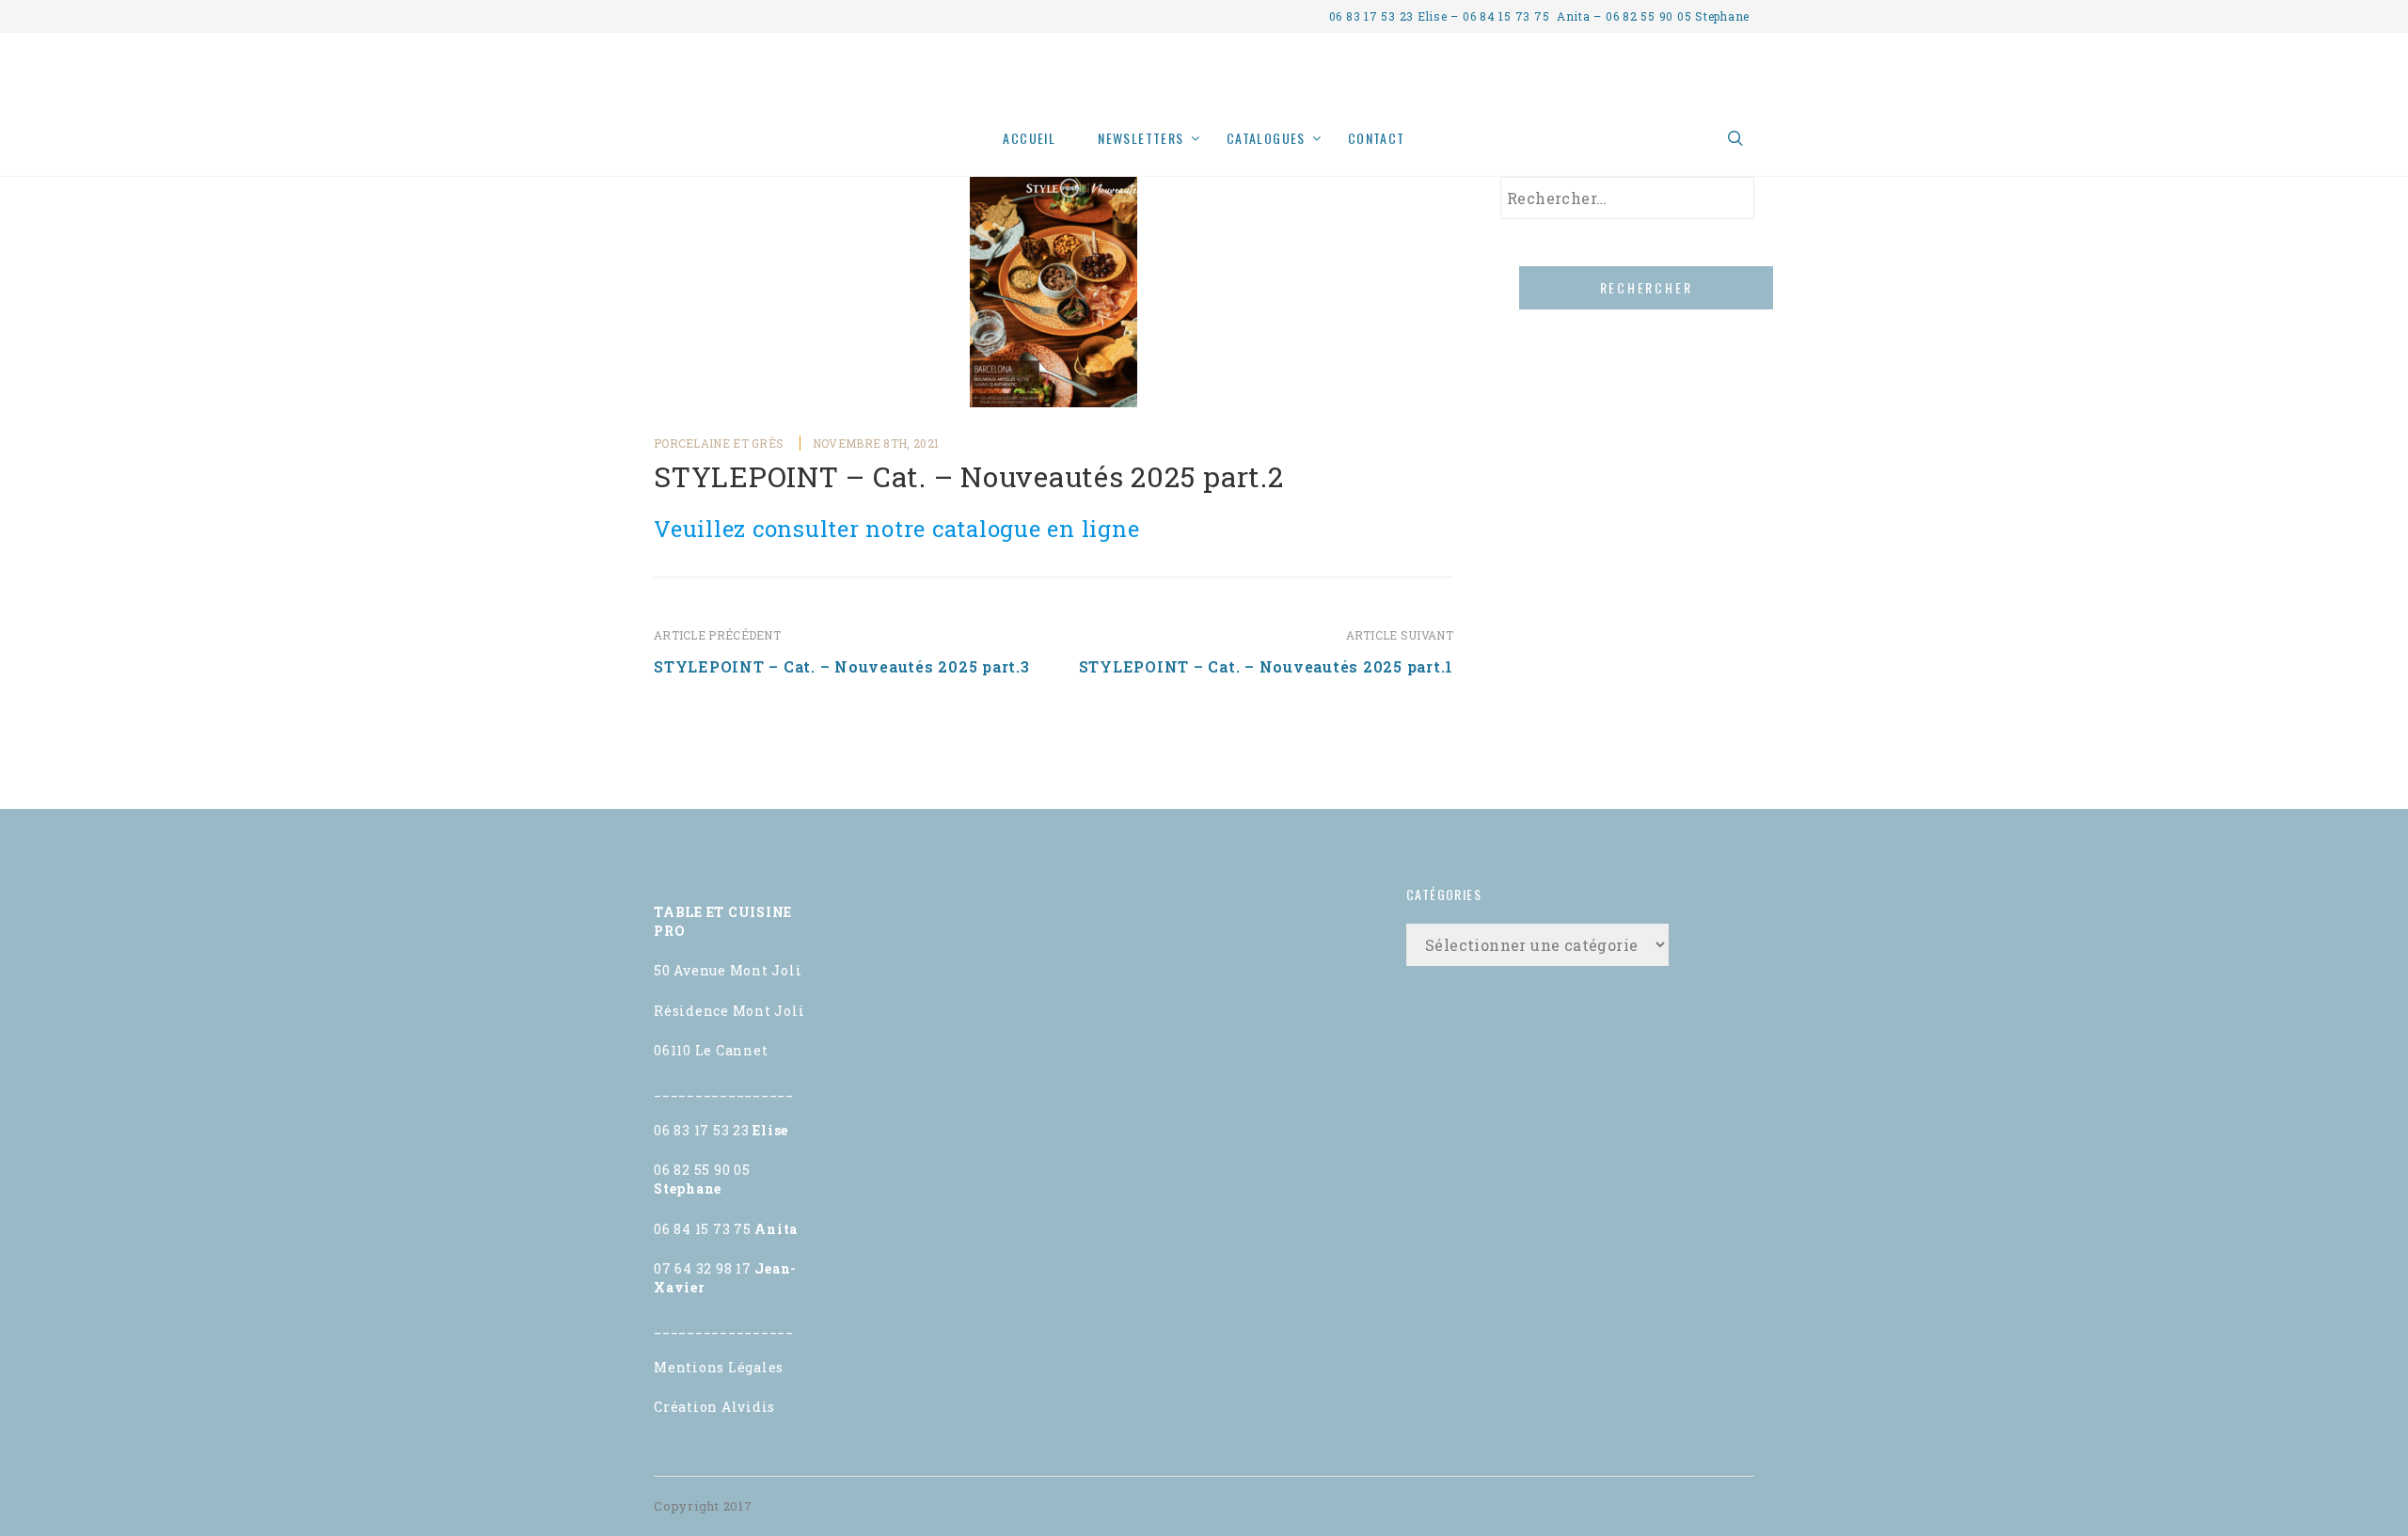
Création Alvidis (714, 1407)
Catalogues (1266, 138)
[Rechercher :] (1627, 198)
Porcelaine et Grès (719, 443)
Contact (1377, 138)
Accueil (1029, 138)
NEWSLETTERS (1141, 138)
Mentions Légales (719, 1367)
